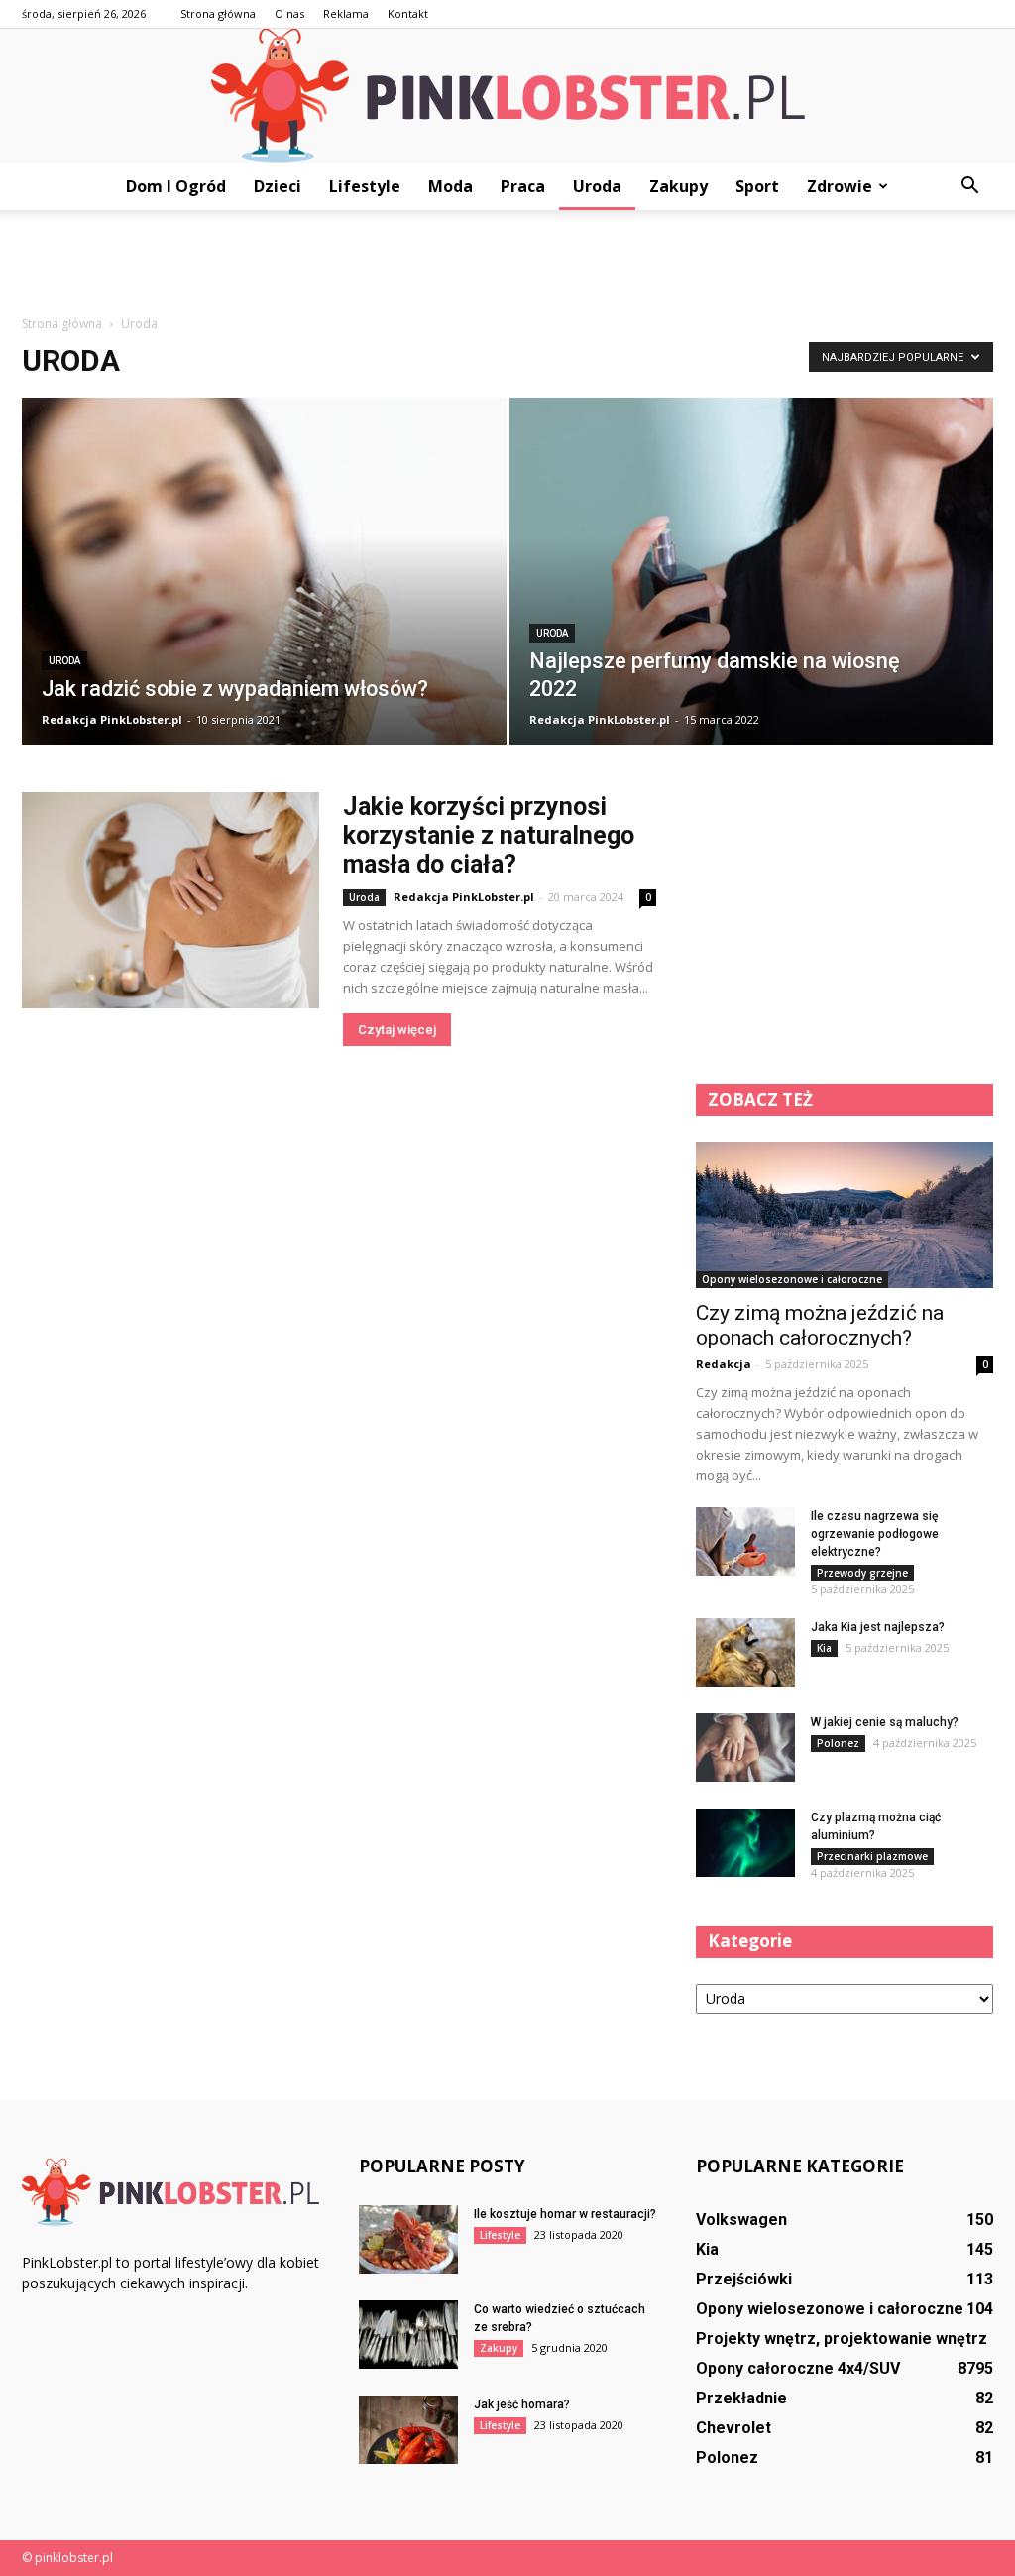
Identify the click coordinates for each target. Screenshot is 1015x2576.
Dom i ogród (176, 186)
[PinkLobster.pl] (507, 96)
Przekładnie (741, 2398)
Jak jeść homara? (522, 2404)
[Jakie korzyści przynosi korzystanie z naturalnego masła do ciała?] (170, 900)
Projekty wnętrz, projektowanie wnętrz (842, 2339)
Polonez (838, 1743)
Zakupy (678, 186)
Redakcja (724, 1364)
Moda (451, 186)
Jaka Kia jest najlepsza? (878, 1627)
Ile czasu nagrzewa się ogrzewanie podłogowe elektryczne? (875, 1534)
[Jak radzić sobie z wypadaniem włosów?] (264, 607)
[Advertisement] (507, 264)
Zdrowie (840, 186)
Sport (757, 186)
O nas (289, 13)
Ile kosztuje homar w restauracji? (565, 2214)
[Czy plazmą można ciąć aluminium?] (745, 1843)
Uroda (597, 186)
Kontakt (408, 13)
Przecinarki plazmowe (872, 1856)
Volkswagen (741, 2220)
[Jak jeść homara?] (408, 2430)
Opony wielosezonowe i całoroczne (792, 1279)
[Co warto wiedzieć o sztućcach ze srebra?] (408, 2335)
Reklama (346, 13)
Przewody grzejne (862, 1573)
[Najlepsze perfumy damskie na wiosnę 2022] (752, 607)
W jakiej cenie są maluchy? (885, 1722)
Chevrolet (733, 2428)
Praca (523, 186)
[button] (969, 186)
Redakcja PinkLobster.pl (112, 719)
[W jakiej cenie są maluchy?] (745, 1748)
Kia (824, 1648)
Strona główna (218, 13)
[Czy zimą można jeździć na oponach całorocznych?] (845, 1215)
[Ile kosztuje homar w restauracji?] (408, 2239)
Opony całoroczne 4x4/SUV (798, 2368)
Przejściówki (744, 2279)
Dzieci (278, 186)
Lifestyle (365, 186)
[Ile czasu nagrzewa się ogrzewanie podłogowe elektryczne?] (745, 1541)
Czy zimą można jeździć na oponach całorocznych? (820, 1325)
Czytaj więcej (397, 1030)
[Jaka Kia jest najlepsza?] (745, 1652)
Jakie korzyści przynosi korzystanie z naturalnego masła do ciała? (489, 835)
